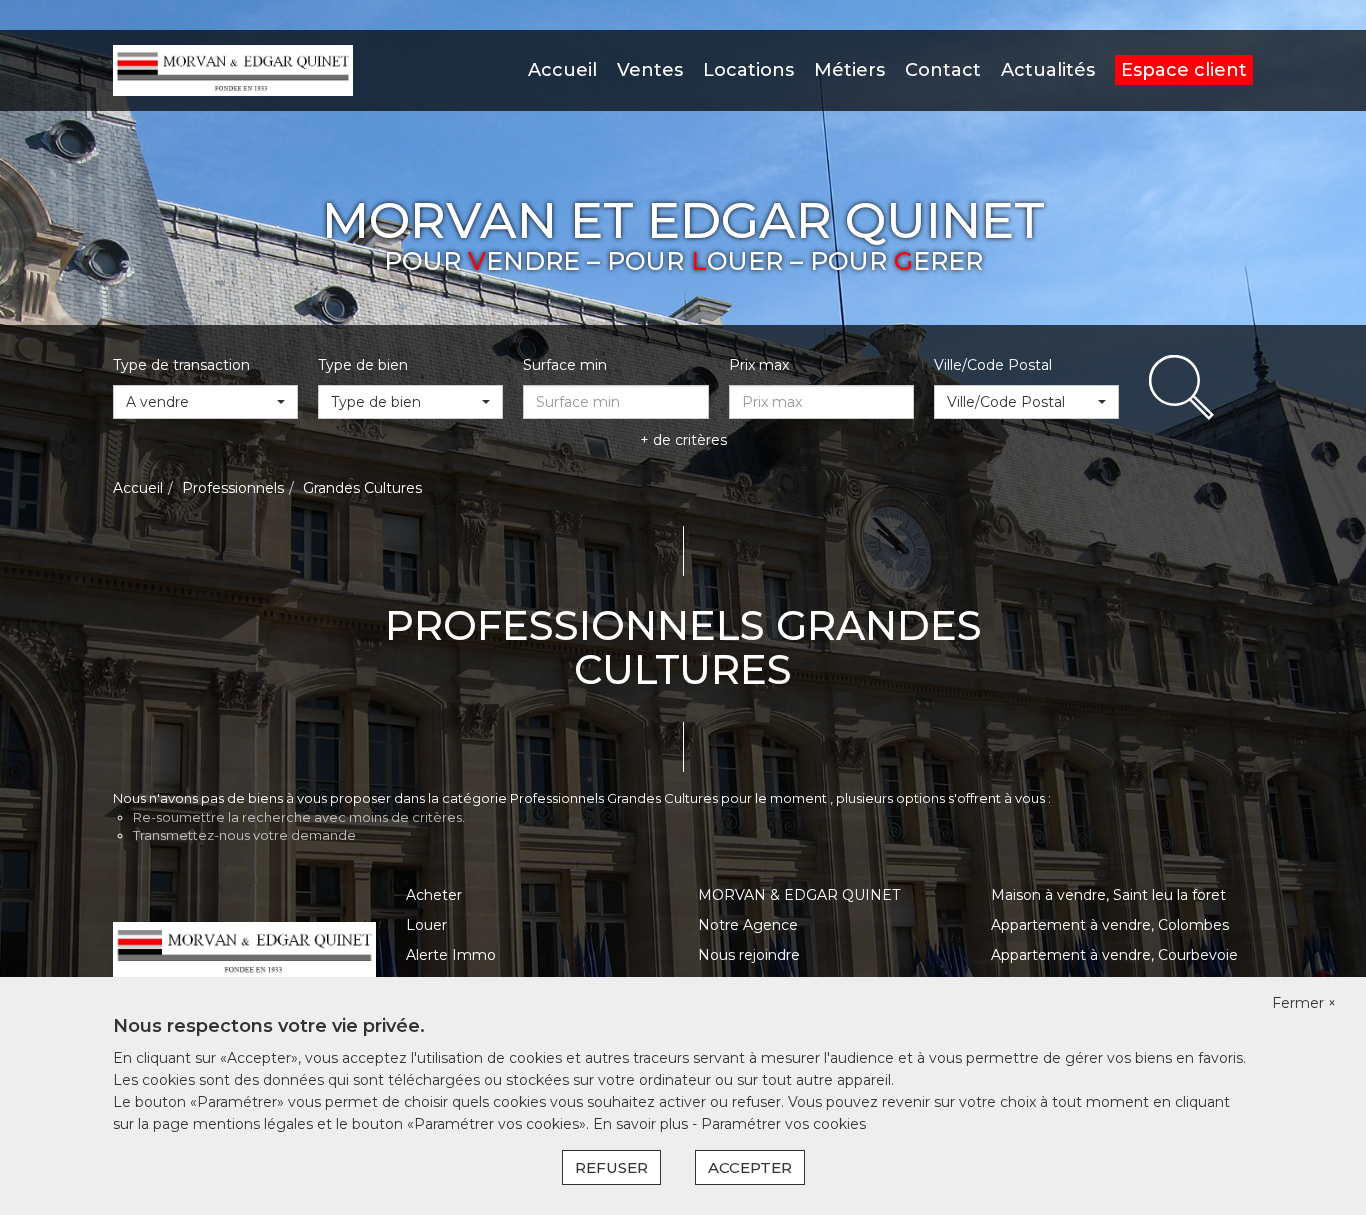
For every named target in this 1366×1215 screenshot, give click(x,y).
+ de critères (683, 440)
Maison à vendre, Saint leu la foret (1108, 895)
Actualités (1048, 70)
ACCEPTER (750, 1167)
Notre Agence (748, 925)
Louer (426, 925)
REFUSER (611, 1167)
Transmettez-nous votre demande (244, 835)
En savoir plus (642, 1124)
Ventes (650, 70)
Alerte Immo (451, 955)
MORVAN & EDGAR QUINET (799, 895)
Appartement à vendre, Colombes (1110, 925)
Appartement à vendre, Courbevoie (1114, 955)
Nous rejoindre (749, 955)
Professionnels (233, 488)
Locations (748, 70)
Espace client (1184, 70)
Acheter (434, 895)
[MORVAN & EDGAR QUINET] (233, 69)
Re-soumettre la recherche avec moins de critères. (299, 817)
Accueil (562, 70)
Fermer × (1304, 1003)
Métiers (849, 70)
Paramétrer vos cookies (783, 1124)
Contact (943, 70)
